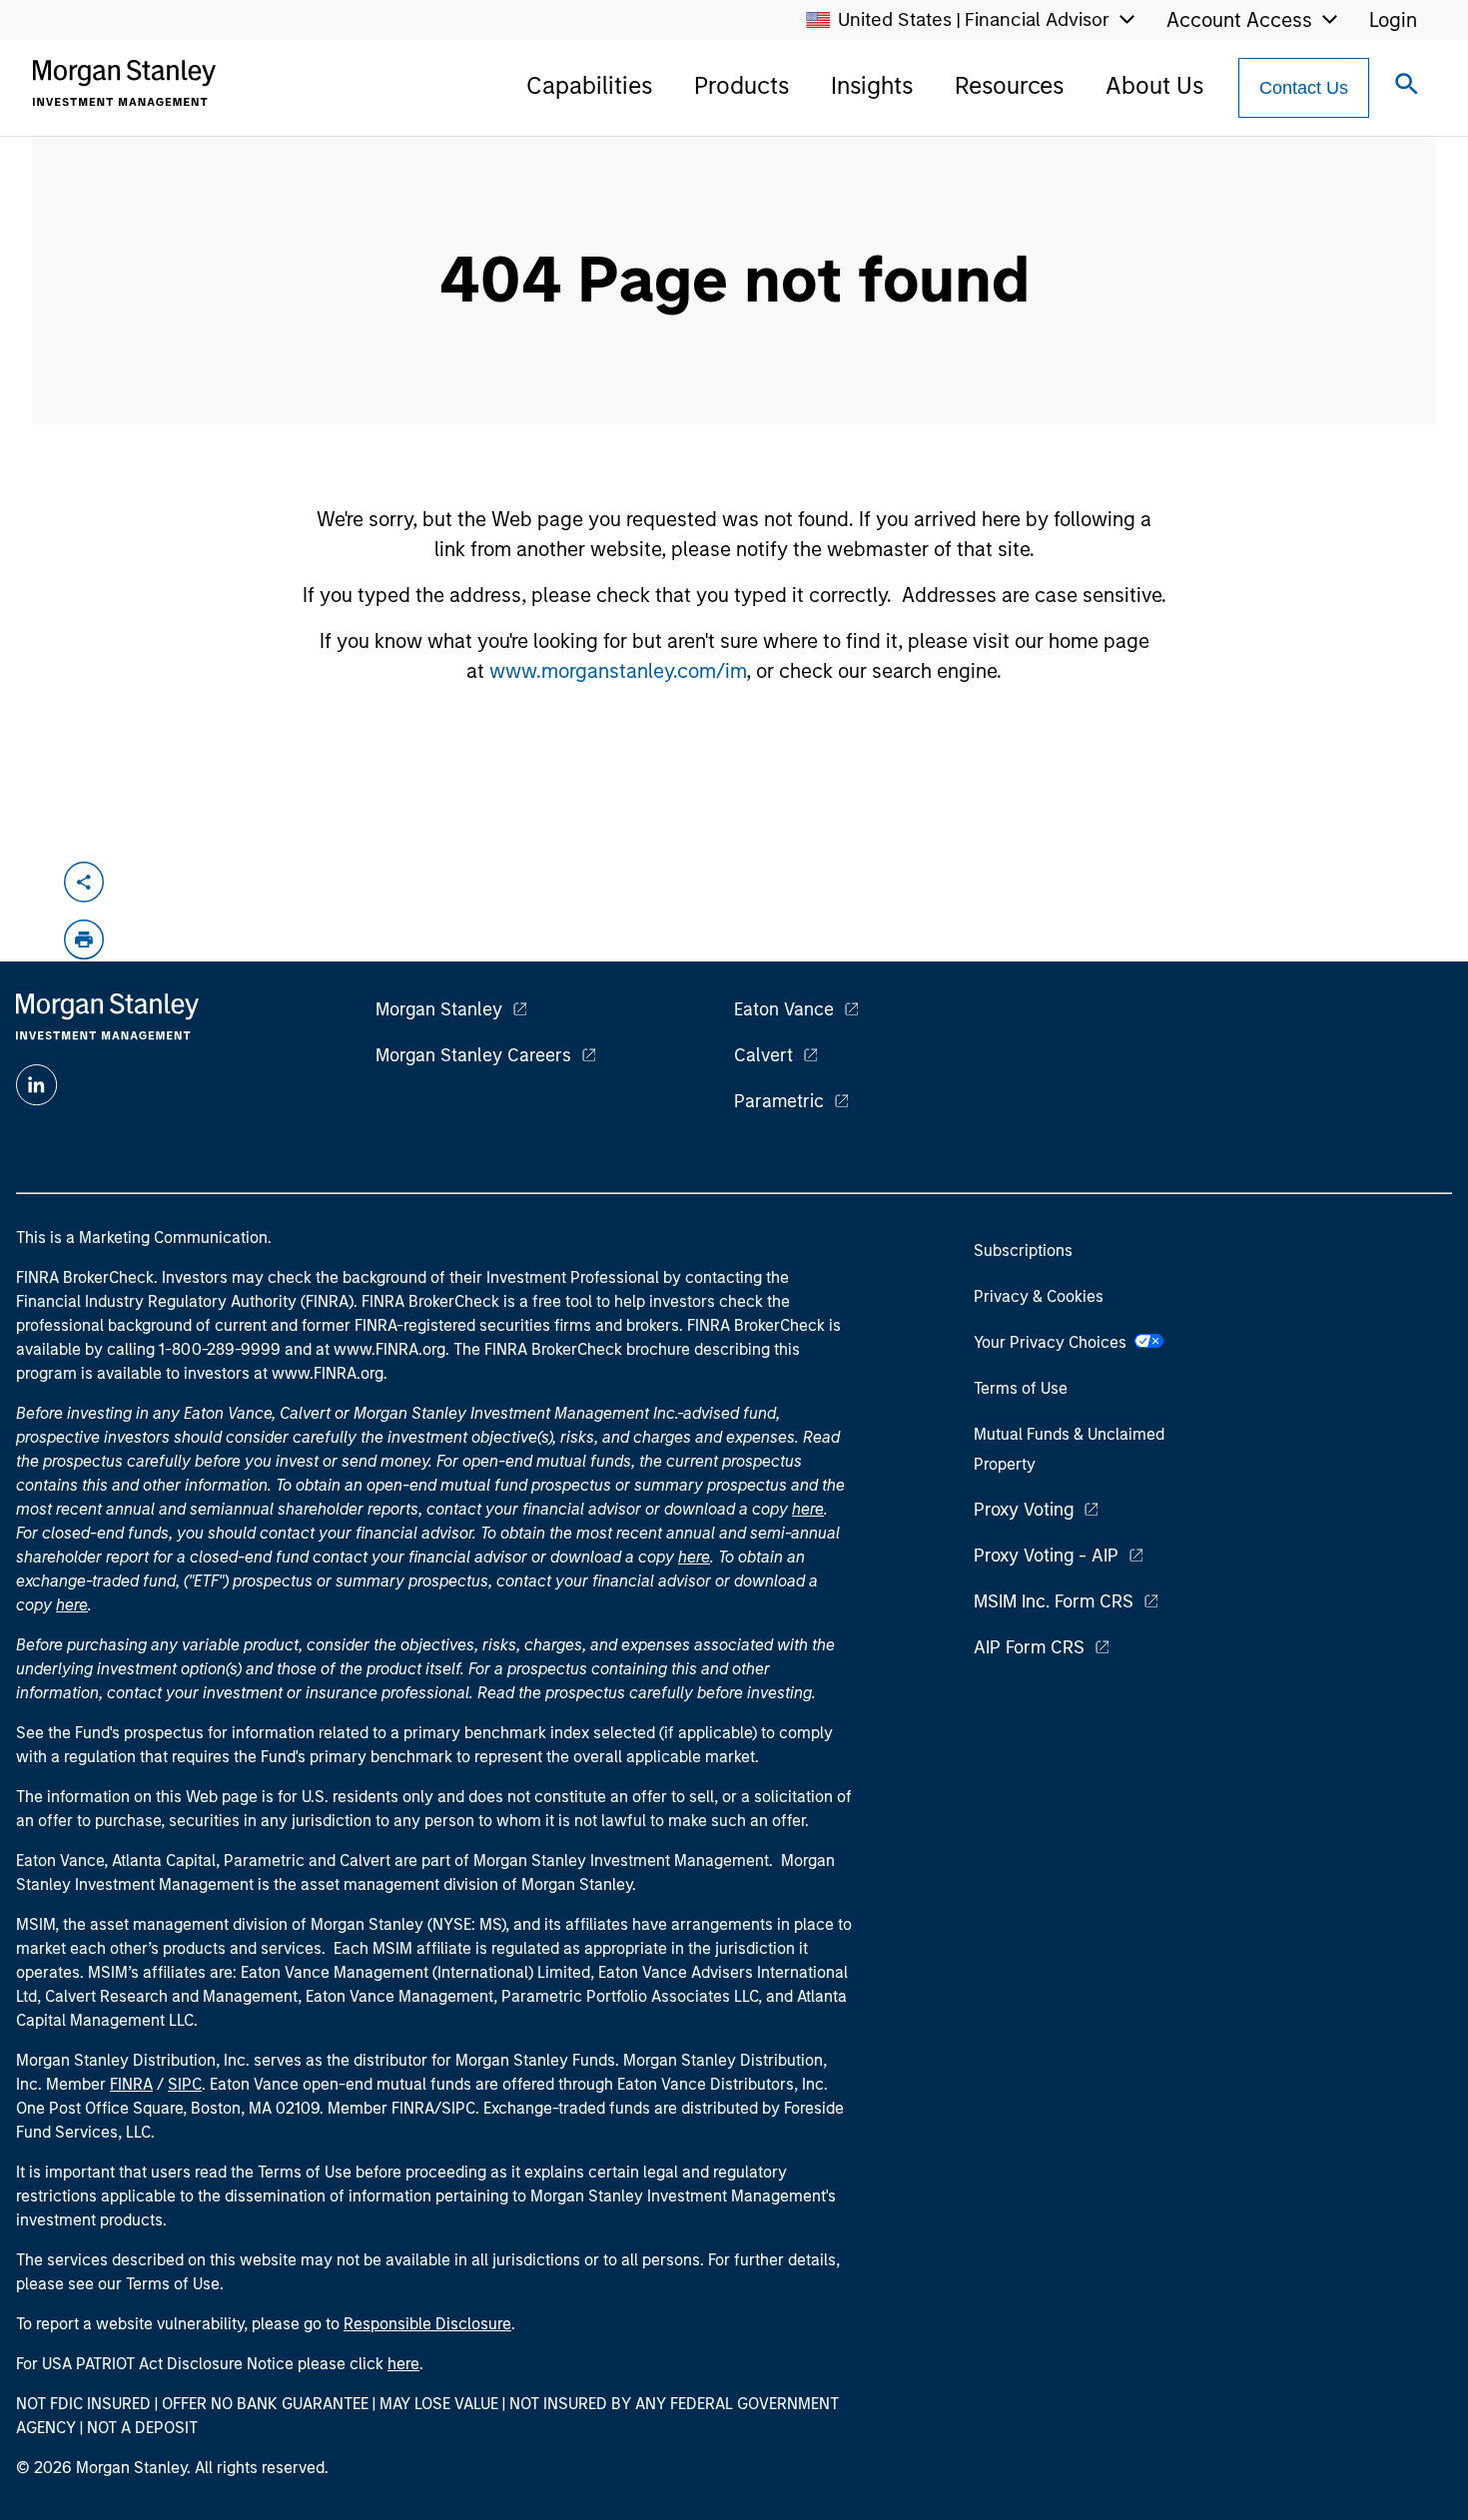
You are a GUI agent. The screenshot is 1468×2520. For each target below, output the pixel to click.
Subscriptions (1023, 1251)
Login (1393, 20)
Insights (872, 85)
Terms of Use (1021, 1388)
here (808, 1509)
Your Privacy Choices (1054, 1342)
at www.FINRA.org (380, 1349)
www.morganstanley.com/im (618, 671)
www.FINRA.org (328, 1373)
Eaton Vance (784, 1009)
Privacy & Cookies (1039, 1296)
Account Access (1239, 20)
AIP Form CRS (1029, 1647)
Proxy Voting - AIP (1046, 1556)
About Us (1154, 85)
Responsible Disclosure (427, 2324)
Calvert (763, 1055)
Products (741, 85)
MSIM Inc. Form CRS (1054, 1601)
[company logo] (124, 83)
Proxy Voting (1024, 1510)
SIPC (185, 2084)
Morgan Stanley (439, 1009)
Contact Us (1304, 88)
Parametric (779, 1101)
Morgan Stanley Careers (473, 1055)
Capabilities (589, 85)
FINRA (131, 2084)
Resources (1009, 85)
